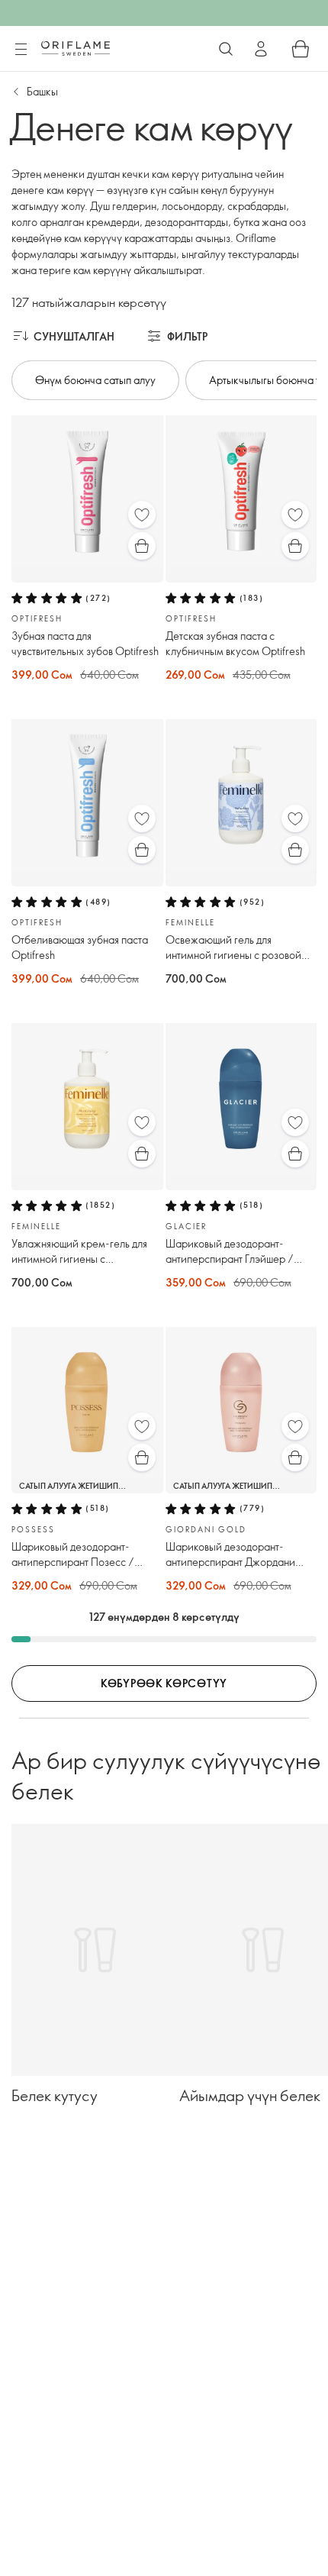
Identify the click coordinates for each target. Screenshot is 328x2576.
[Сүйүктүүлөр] (142, 515)
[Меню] (21, 50)
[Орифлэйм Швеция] (76, 48)
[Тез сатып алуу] (142, 546)
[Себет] (301, 49)
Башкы (42, 91)
